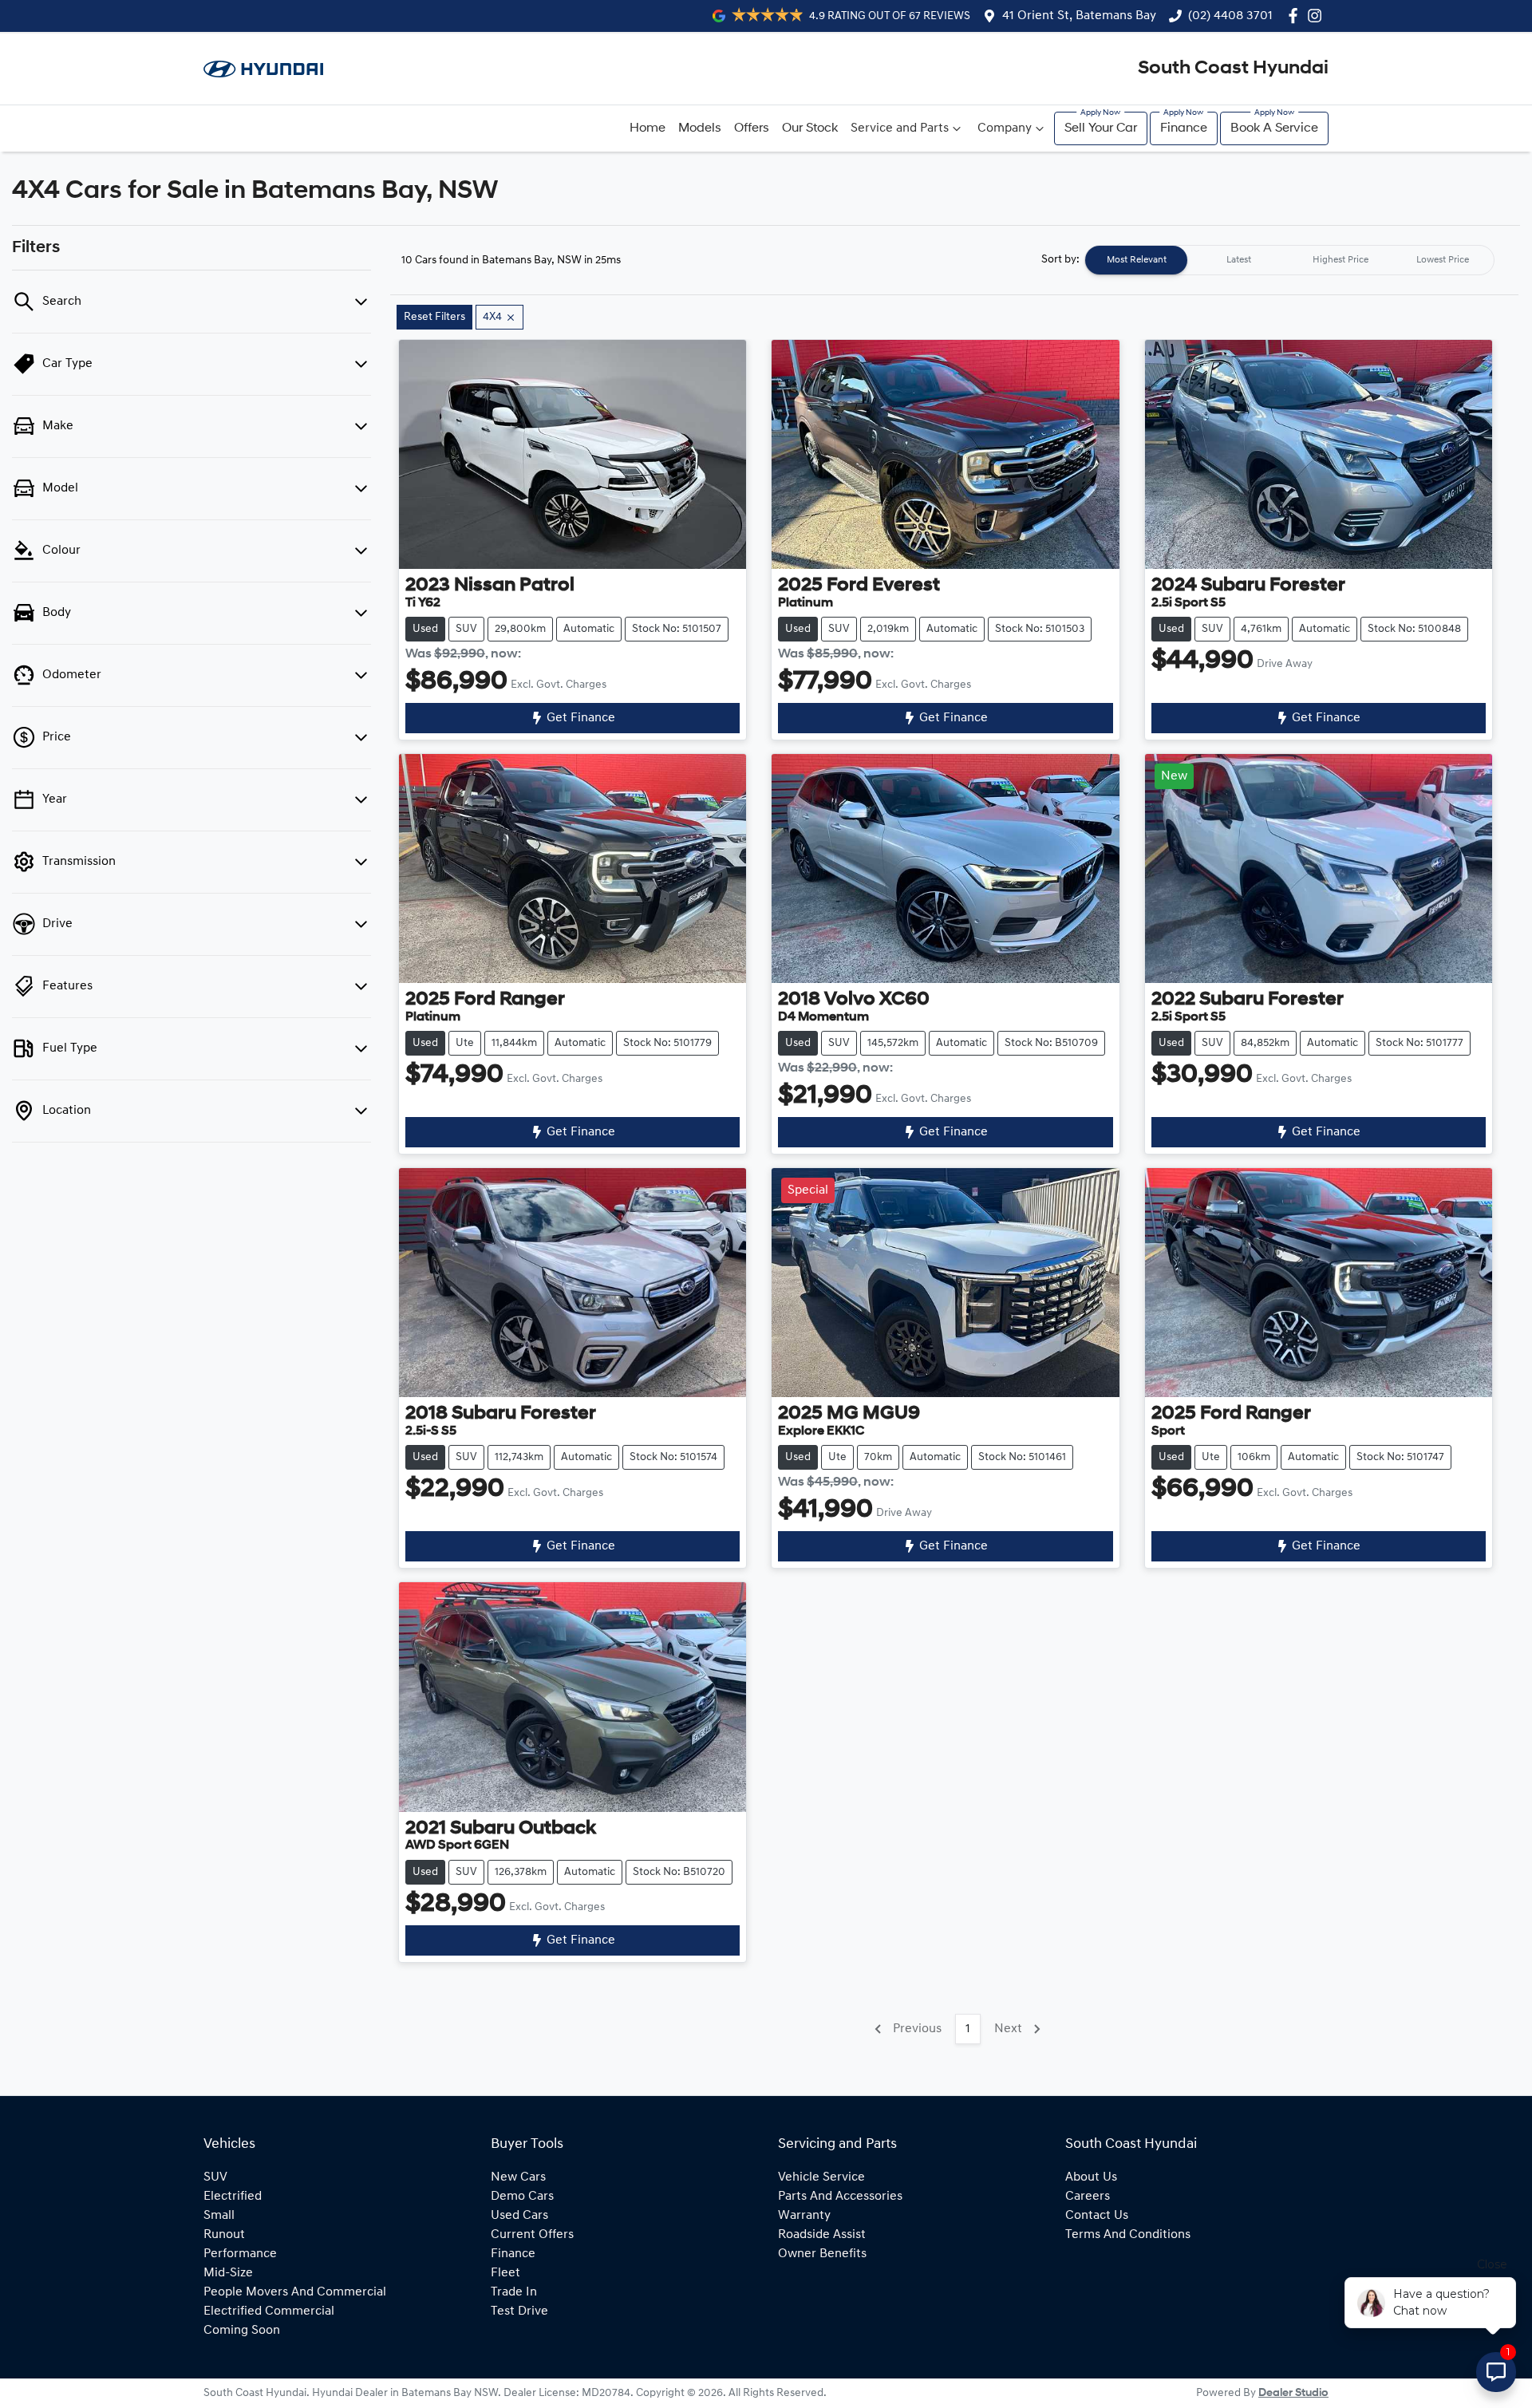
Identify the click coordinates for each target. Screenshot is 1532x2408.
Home (648, 128)
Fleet (505, 2273)
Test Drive (519, 2311)
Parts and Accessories (840, 2197)
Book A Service (1274, 128)
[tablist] (1289, 260)
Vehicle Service (821, 2177)
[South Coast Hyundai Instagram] (1318, 16)
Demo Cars (522, 2197)
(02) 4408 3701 (1230, 16)
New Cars (518, 2177)
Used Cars (519, 2216)
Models (700, 128)
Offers (752, 128)
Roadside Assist (822, 2235)
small (219, 2216)
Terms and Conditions (1128, 2235)
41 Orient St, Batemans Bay (1079, 16)
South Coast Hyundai (1233, 69)
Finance (1184, 128)
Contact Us (1097, 2216)
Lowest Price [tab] (1443, 260)
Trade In (514, 2292)
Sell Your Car (1101, 128)
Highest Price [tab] (1340, 260)
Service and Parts (900, 128)
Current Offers (532, 2235)
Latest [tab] (1239, 260)
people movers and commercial (295, 2292)
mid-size (228, 2273)
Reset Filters (434, 317)
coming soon (242, 2331)
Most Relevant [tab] (1137, 260)
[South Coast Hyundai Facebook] (1296, 16)
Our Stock (810, 128)
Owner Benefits (822, 2254)
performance (240, 2254)
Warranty (804, 2216)
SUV (215, 2177)
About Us (1091, 2177)
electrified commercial (269, 2311)
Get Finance (581, 718)
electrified (233, 2197)
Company (1005, 128)
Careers (1088, 2197)
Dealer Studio (1293, 2393)
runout (224, 2235)
